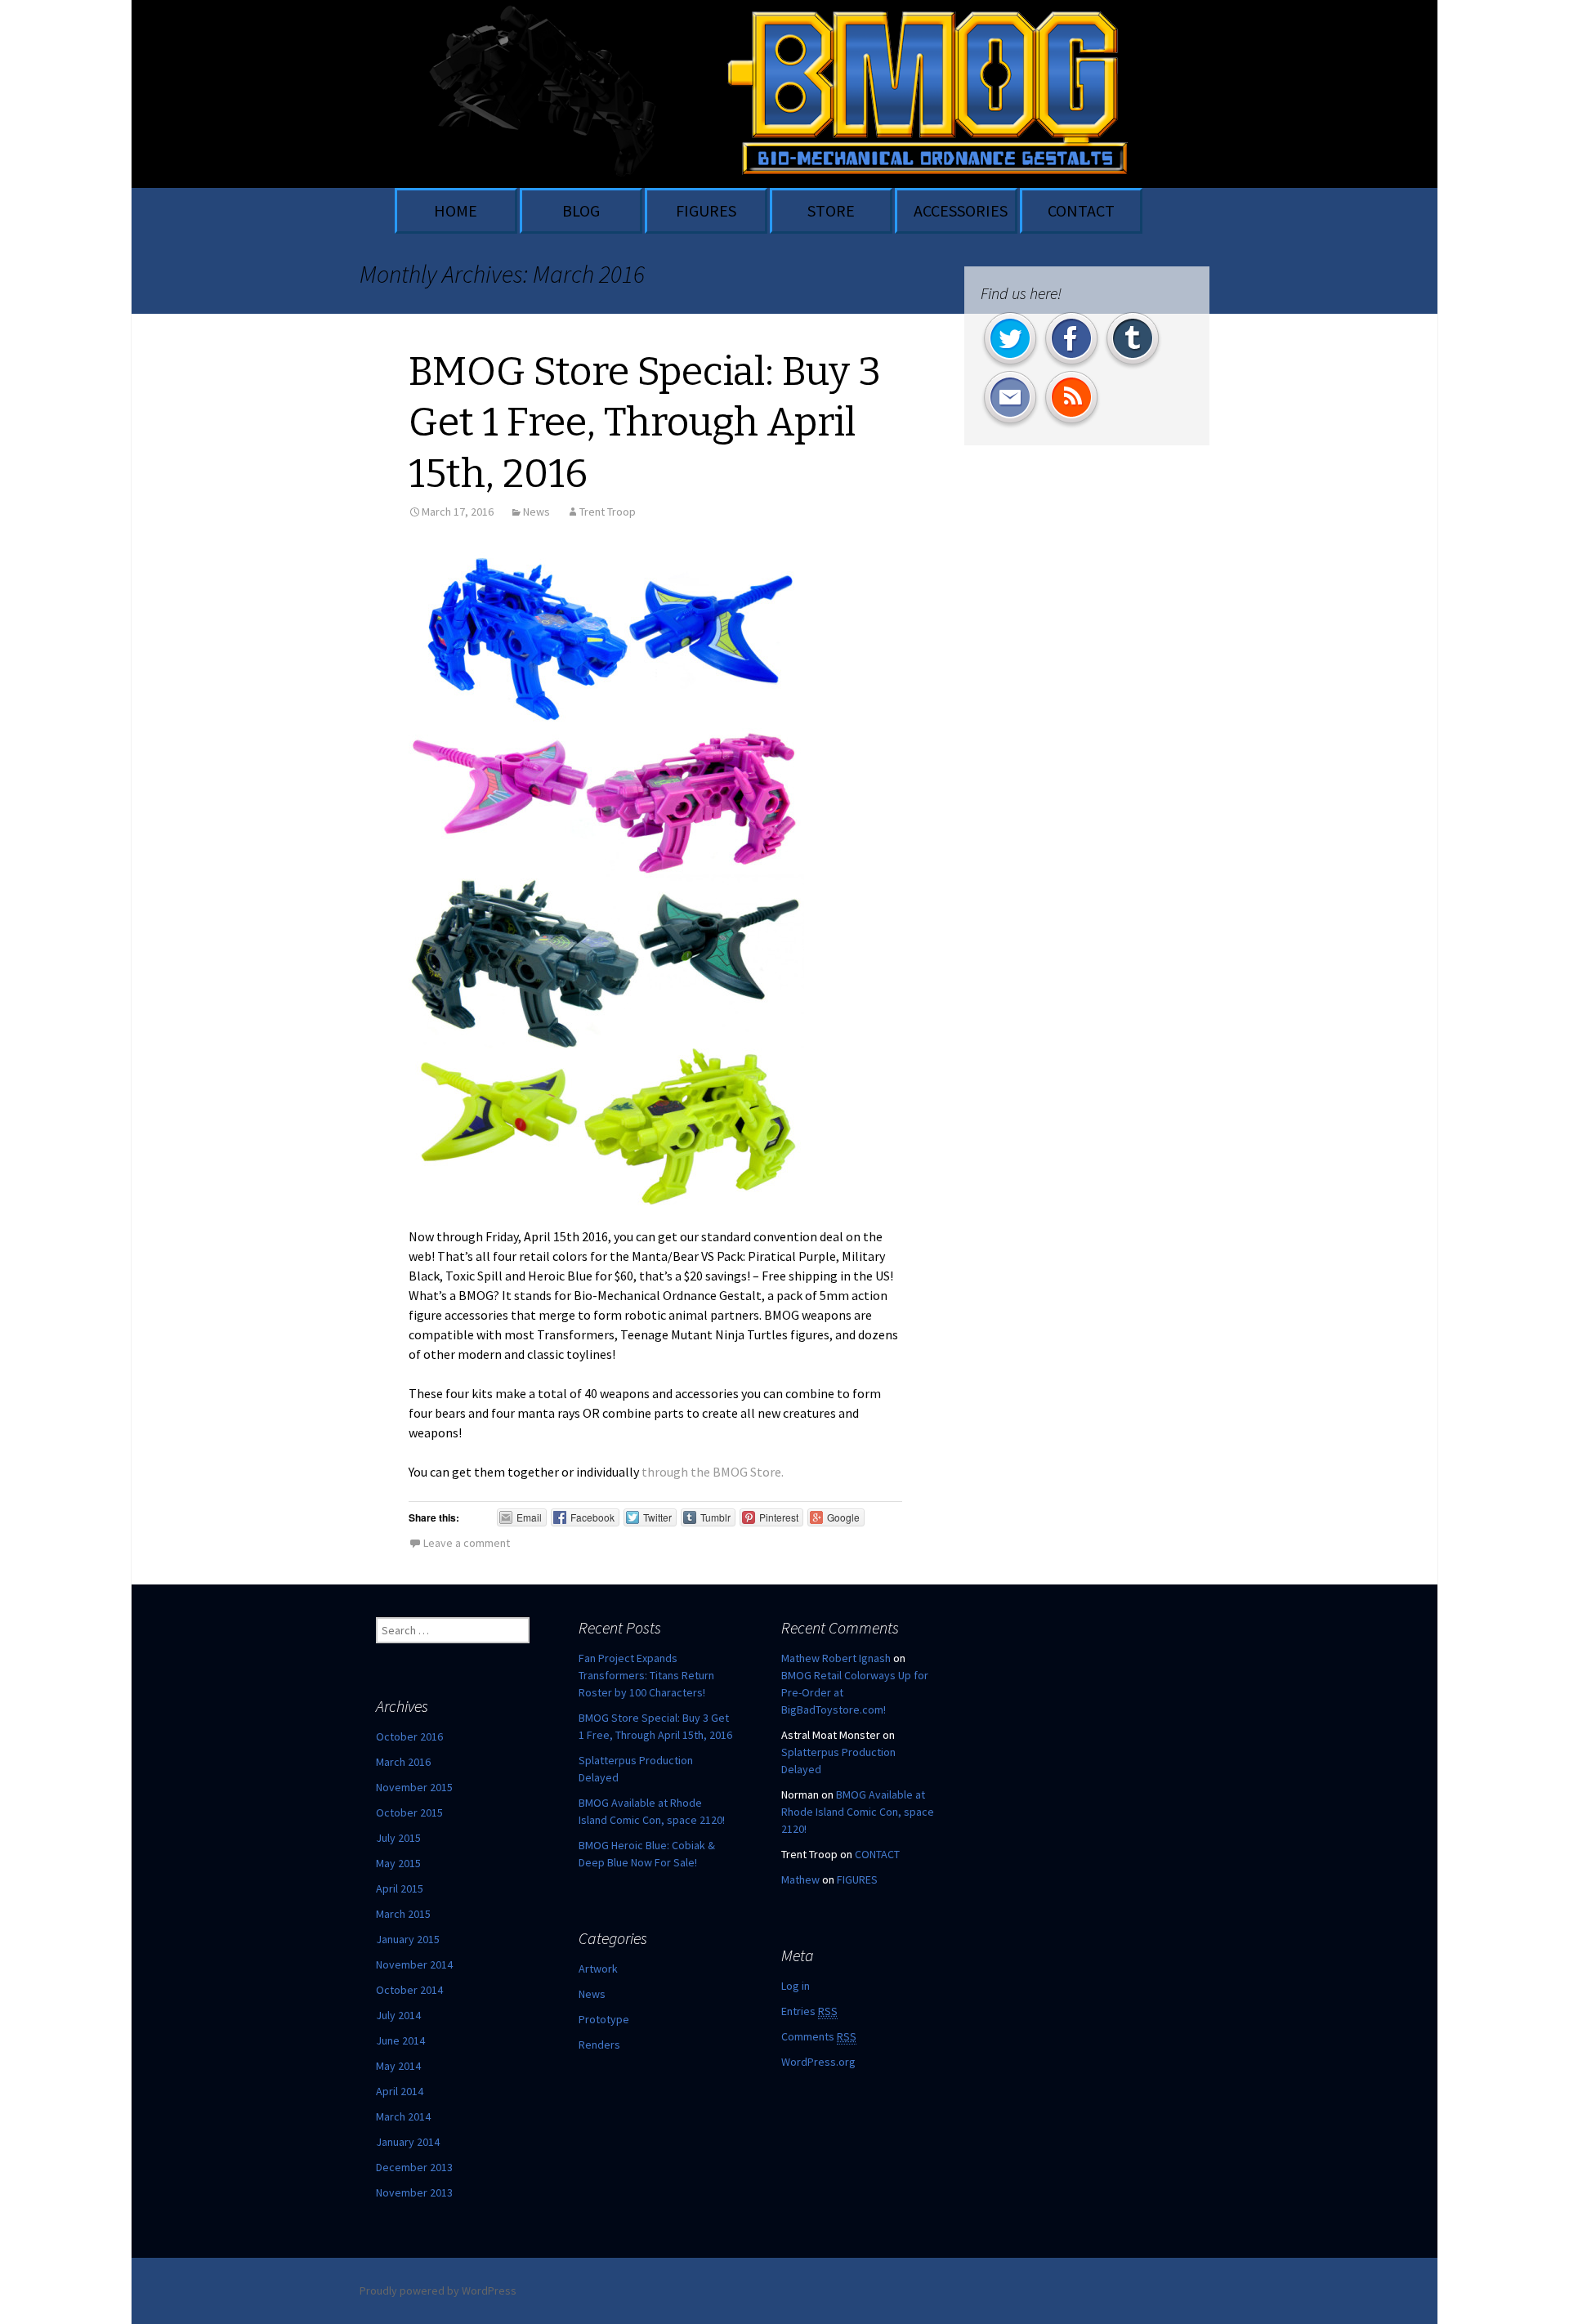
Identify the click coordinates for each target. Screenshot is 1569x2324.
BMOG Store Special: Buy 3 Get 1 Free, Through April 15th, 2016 (645, 423)
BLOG (581, 210)
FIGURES (706, 210)
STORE (831, 210)
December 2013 (414, 2167)
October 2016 (409, 1736)
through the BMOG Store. (713, 1472)
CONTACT (1081, 210)
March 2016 (403, 1762)
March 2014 (403, 2116)
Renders (599, 2045)
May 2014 (398, 2066)
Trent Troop (608, 512)
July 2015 (398, 1838)
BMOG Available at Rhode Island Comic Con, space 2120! (858, 1812)
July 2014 (398, 2015)
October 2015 (409, 1812)
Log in (796, 1986)
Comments (819, 2036)
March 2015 (403, 1914)
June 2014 (400, 2040)
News (536, 512)
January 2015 (408, 1939)
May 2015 (398, 1863)
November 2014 (414, 1964)
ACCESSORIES (961, 210)
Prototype (604, 2019)
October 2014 (409, 1990)
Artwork (598, 1969)
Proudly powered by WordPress (438, 2290)
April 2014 (400, 2091)
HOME (456, 210)
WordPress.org (818, 2062)
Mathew (800, 1879)
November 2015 (414, 1787)
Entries (809, 2011)
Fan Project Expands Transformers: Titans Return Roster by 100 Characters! (646, 1675)
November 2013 (414, 2192)
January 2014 (408, 2142)
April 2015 (400, 1888)
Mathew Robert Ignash (836, 1658)
